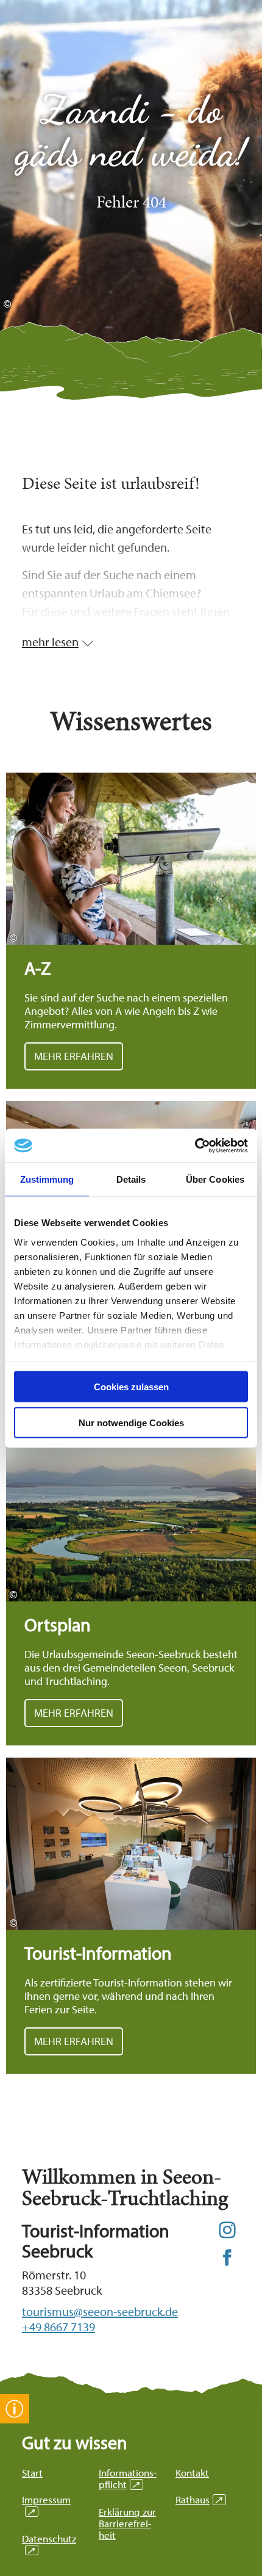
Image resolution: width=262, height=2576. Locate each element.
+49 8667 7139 (58, 2327)
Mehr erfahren (131, 931)
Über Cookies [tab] (215, 1179)
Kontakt (192, 2473)
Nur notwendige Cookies (131, 1422)
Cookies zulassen (131, 1387)
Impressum (46, 2505)
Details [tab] (131, 1179)
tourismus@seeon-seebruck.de (100, 2311)
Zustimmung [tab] (47, 1179)
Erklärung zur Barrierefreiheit (127, 2523)
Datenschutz (49, 2544)
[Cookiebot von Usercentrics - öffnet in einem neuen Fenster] (195, 1145)
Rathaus (199, 2499)
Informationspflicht (128, 2478)
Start (32, 2473)
